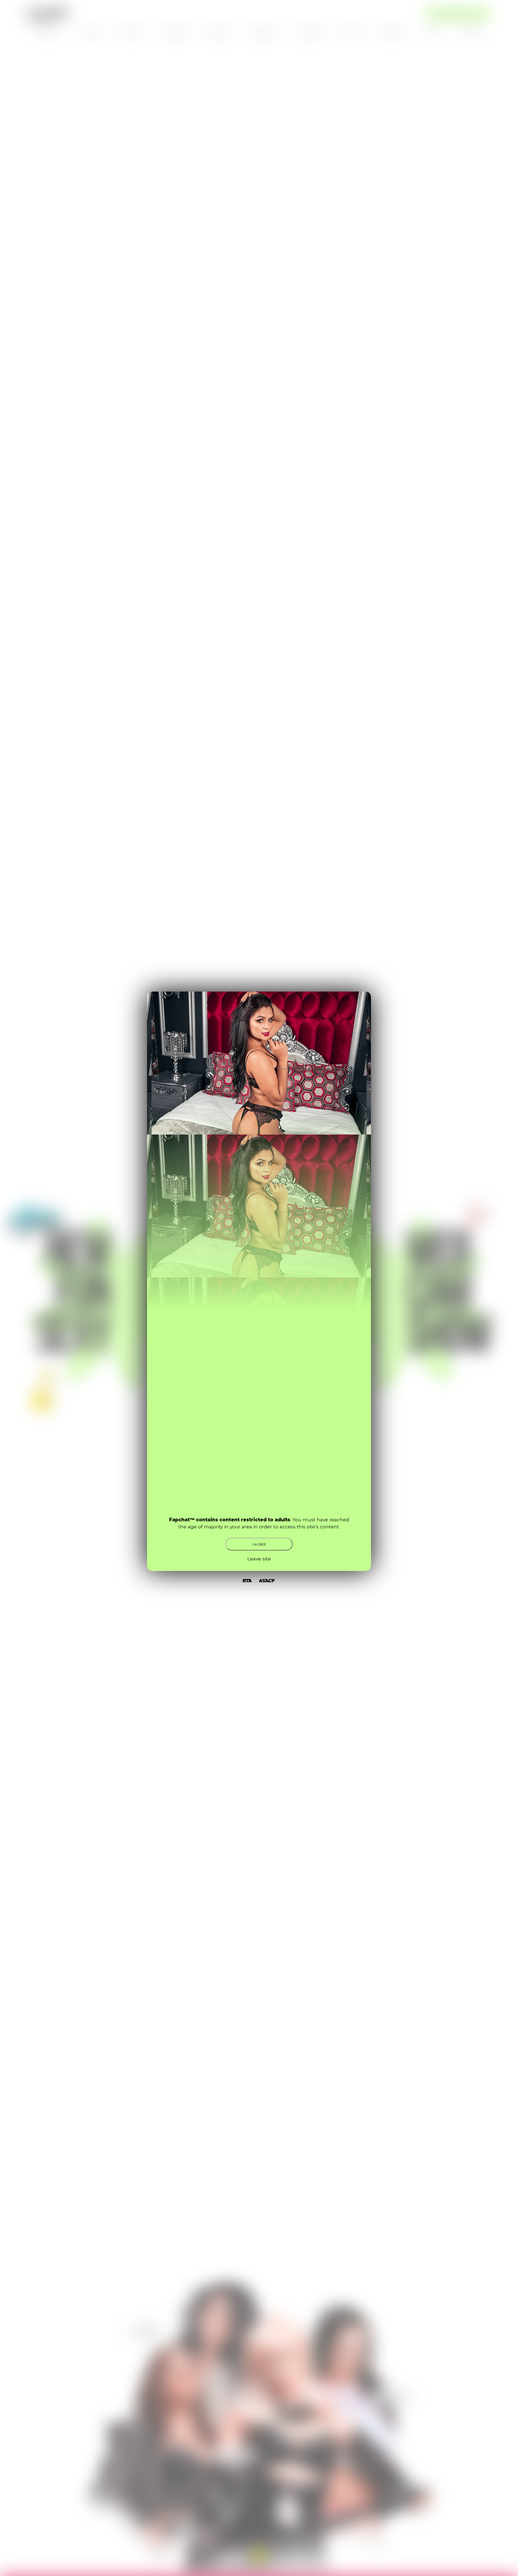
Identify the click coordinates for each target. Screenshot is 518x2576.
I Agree (259, 1544)
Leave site (259, 1559)
